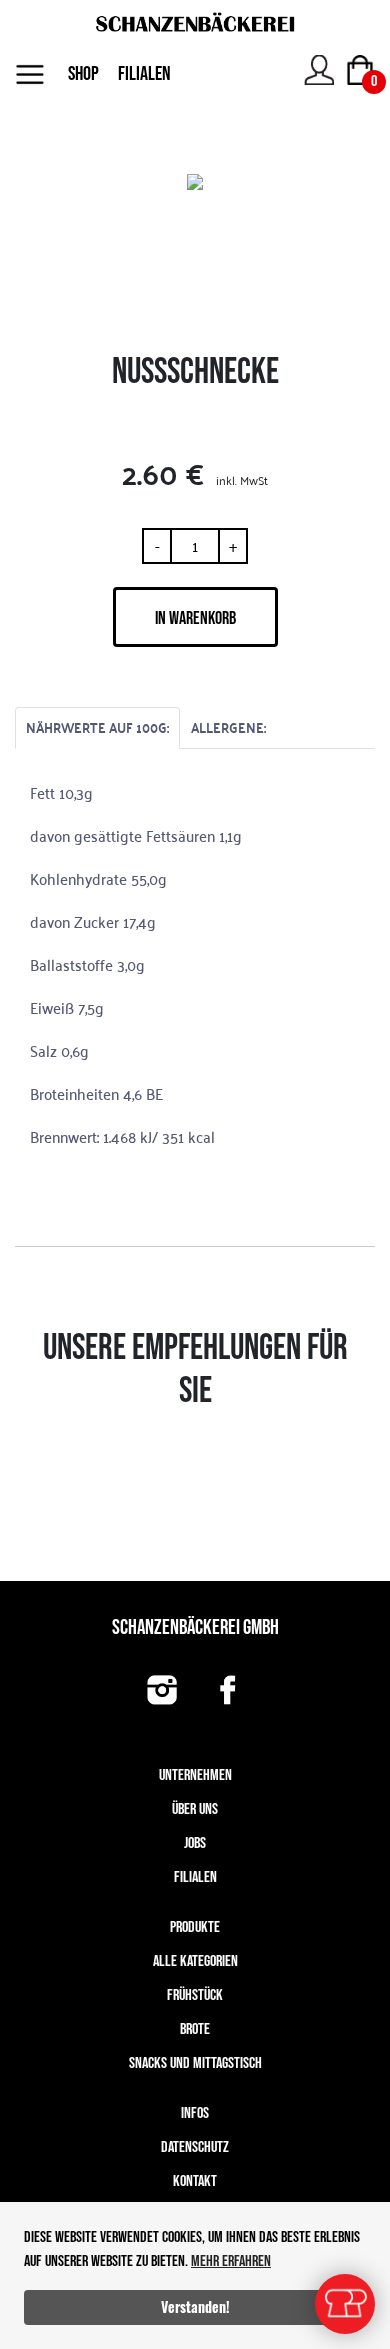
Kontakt (195, 2181)
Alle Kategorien (195, 1961)
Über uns (195, 1809)
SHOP (83, 74)
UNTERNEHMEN (195, 1775)
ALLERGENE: (228, 727)
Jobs (195, 1843)
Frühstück (195, 1995)
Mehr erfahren (231, 2261)
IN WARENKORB (195, 618)
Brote (195, 2029)
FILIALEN (144, 74)
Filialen (195, 1877)
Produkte (195, 1927)
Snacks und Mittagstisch (195, 2063)
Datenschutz (195, 2147)
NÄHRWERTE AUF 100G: (97, 727)
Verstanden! (195, 2306)
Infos (195, 2113)
